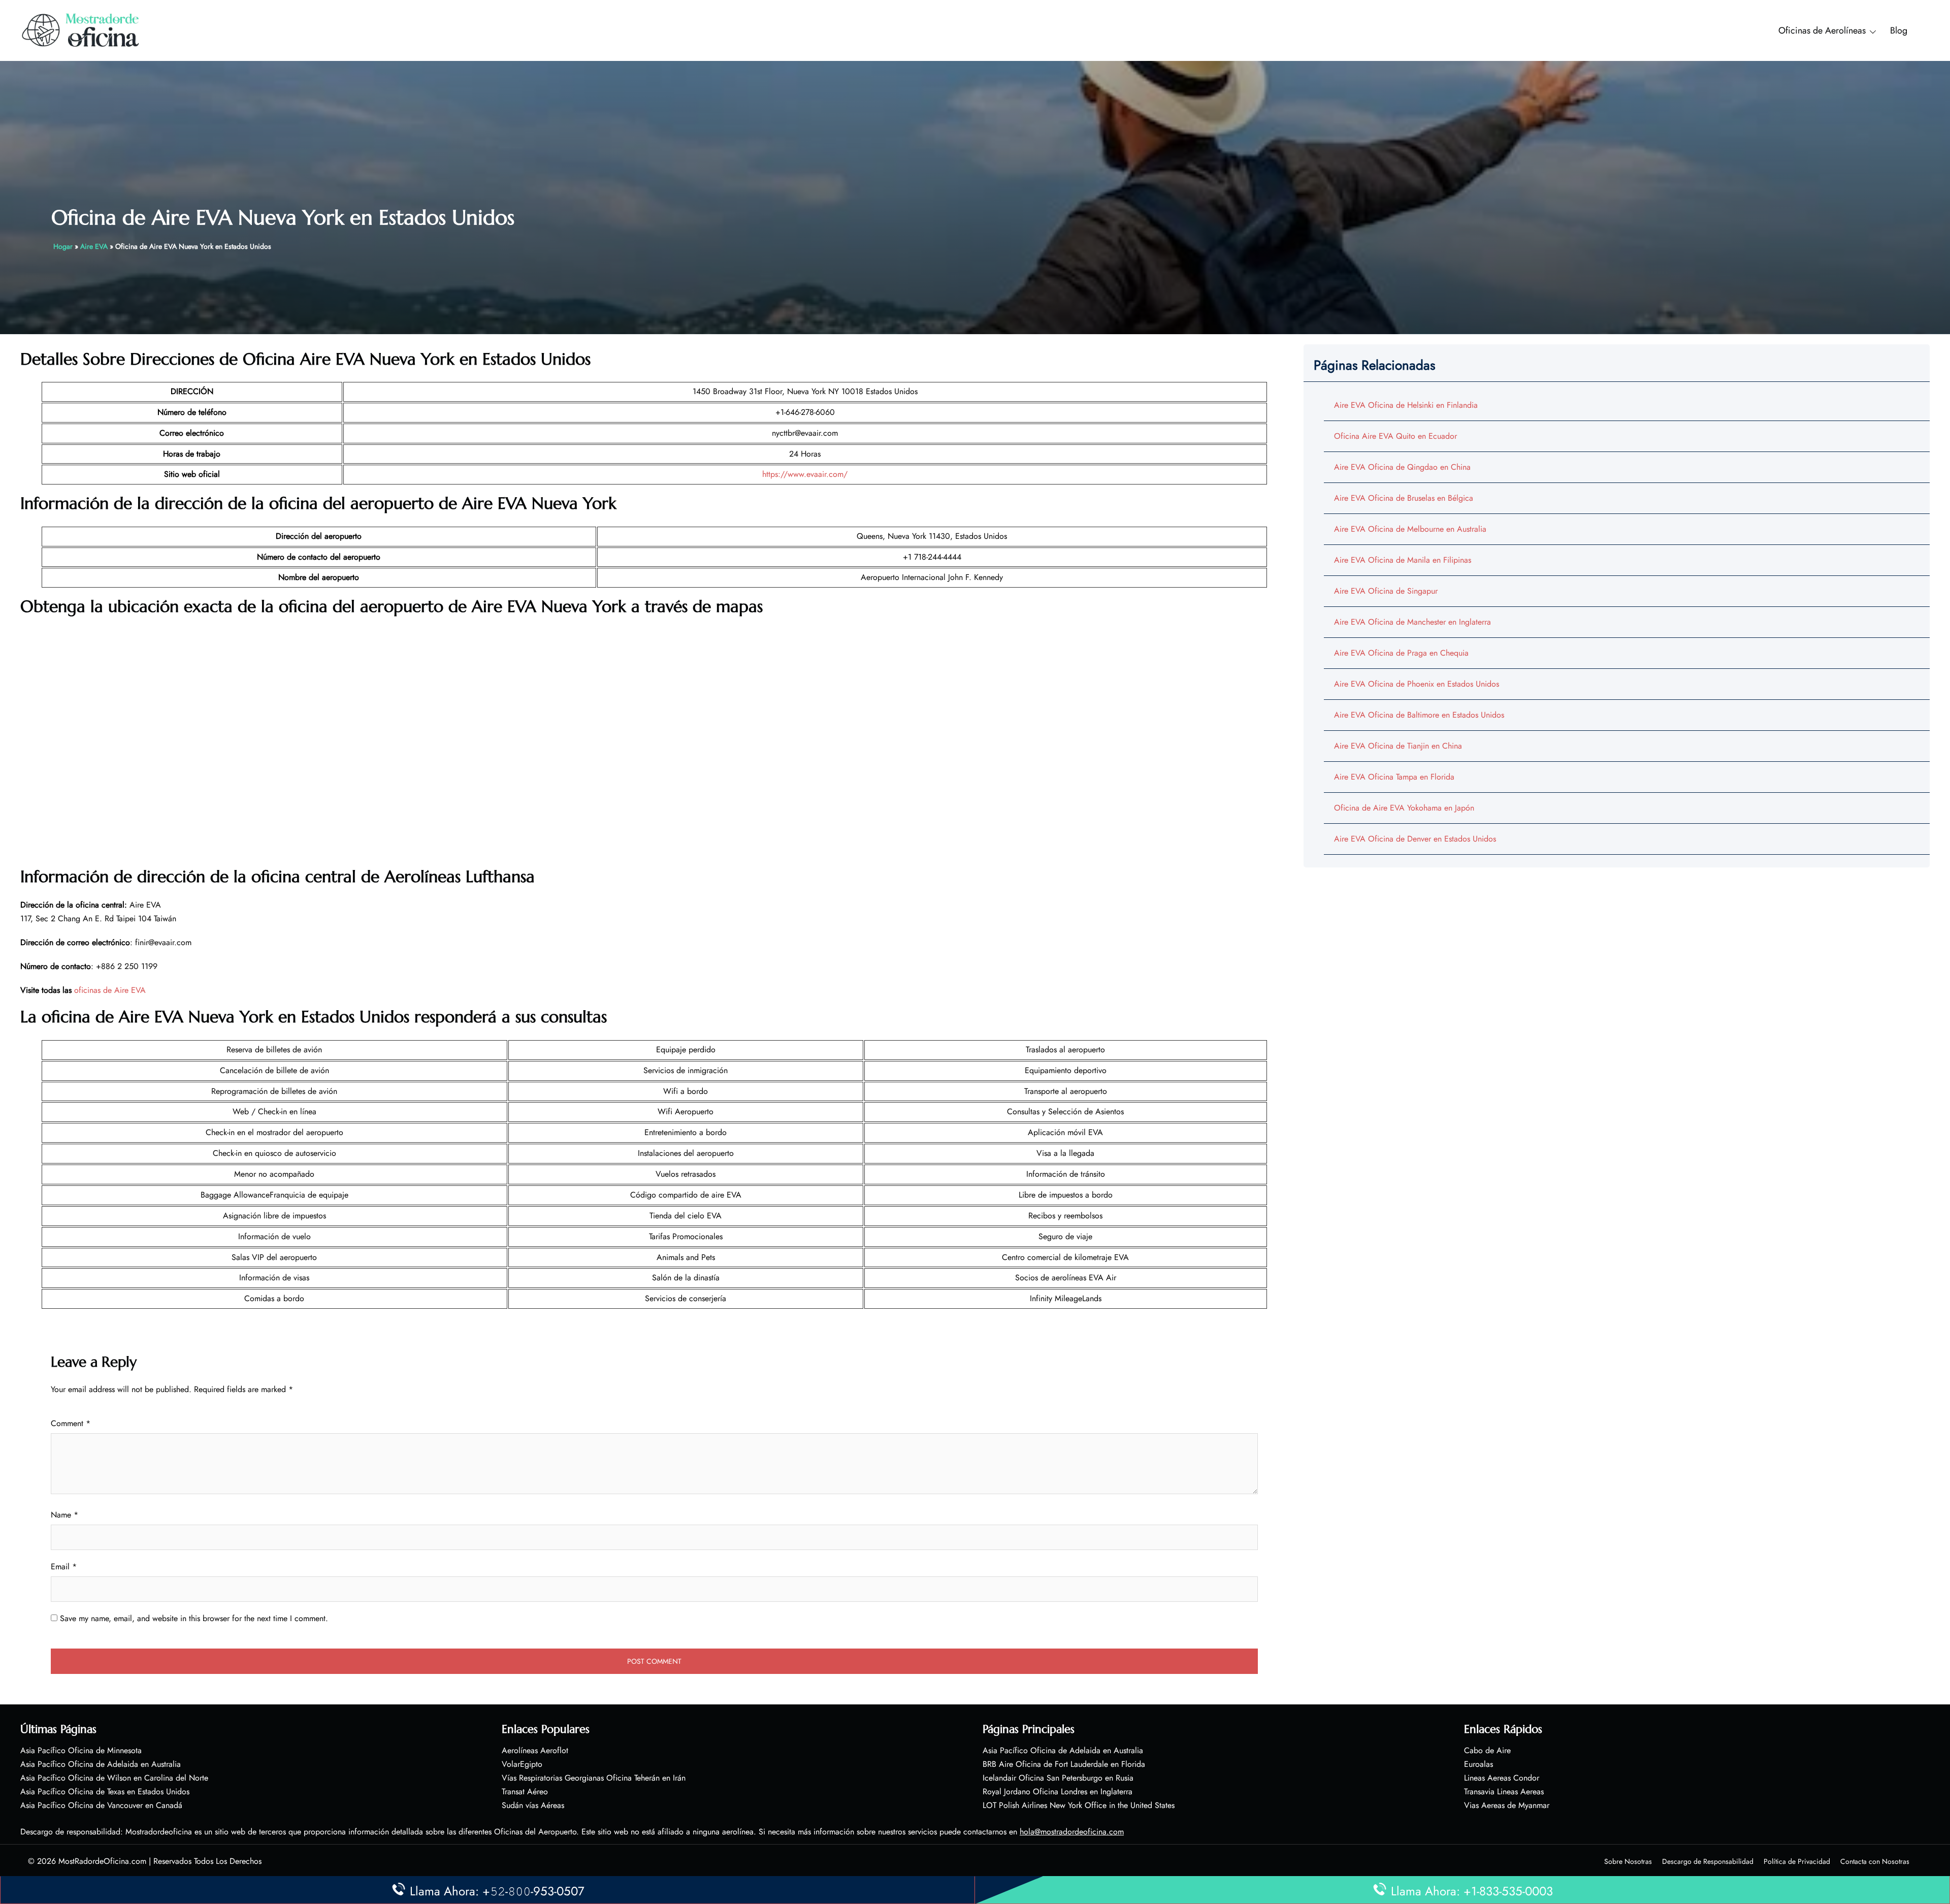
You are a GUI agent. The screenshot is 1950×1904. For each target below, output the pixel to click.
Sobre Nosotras (1628, 1861)
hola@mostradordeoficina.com (1072, 1832)
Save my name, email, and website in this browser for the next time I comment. (194, 1618)
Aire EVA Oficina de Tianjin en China (1398, 746)
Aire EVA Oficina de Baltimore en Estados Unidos (1419, 715)
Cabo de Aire (1487, 1750)
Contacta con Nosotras (1875, 1861)
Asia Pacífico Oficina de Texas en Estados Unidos (105, 1792)
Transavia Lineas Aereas (1504, 1792)
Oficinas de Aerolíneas (1822, 30)
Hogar (63, 246)
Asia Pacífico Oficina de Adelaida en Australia (101, 1764)
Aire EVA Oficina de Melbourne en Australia (1410, 529)
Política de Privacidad (1797, 1861)
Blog (1899, 30)
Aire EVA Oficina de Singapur (1386, 591)
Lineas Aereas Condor (1502, 1778)
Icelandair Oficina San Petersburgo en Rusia (1058, 1778)
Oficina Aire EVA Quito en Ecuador (1395, 436)
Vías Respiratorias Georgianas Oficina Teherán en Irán (594, 1778)
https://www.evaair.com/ (805, 474)
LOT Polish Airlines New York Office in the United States (1079, 1805)
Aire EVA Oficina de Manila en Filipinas (1403, 560)
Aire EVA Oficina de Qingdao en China (1402, 467)
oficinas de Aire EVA (110, 990)
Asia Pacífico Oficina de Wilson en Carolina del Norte (114, 1778)
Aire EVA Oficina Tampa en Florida (1394, 777)
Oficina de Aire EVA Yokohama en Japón (1404, 808)
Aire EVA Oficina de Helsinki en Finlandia (1406, 405)
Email (64, 1567)
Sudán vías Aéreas (533, 1805)
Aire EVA (94, 246)
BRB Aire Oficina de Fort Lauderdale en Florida (1064, 1764)
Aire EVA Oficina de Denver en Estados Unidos (1415, 839)
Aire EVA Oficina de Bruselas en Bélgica (1404, 498)
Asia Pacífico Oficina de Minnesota (81, 1750)
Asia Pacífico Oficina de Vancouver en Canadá (101, 1805)
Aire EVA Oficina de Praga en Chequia (1401, 653)
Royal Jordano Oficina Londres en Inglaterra (1058, 1792)
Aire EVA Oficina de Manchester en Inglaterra (1412, 622)
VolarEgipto (522, 1764)
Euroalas (1478, 1764)
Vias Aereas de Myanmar (1507, 1805)
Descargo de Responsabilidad (1708, 1861)
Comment (71, 1423)
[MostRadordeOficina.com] (81, 30)
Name (64, 1515)
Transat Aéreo (525, 1792)
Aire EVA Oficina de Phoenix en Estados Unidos (1417, 684)
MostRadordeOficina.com (102, 1861)
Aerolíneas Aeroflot (535, 1750)
